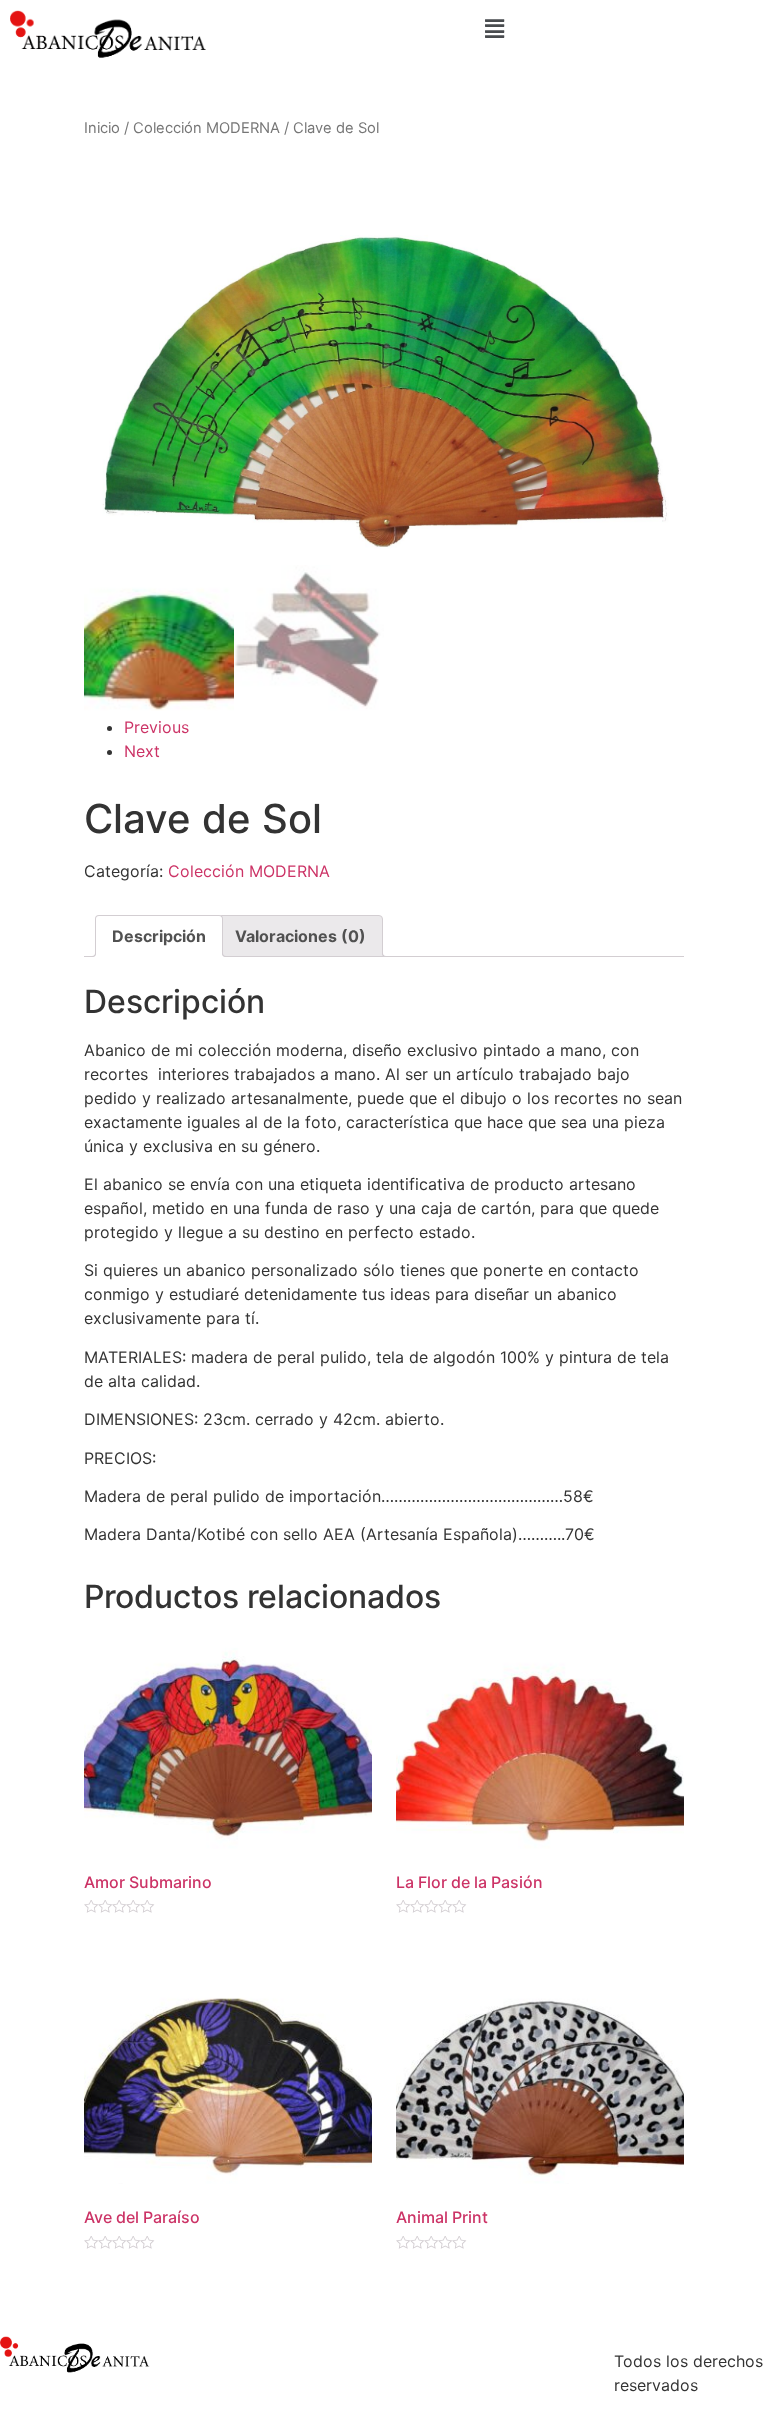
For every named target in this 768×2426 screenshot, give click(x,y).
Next (142, 751)
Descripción (159, 936)
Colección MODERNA (206, 128)
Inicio (102, 128)
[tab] (159, 936)
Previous (156, 727)
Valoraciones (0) (300, 936)
